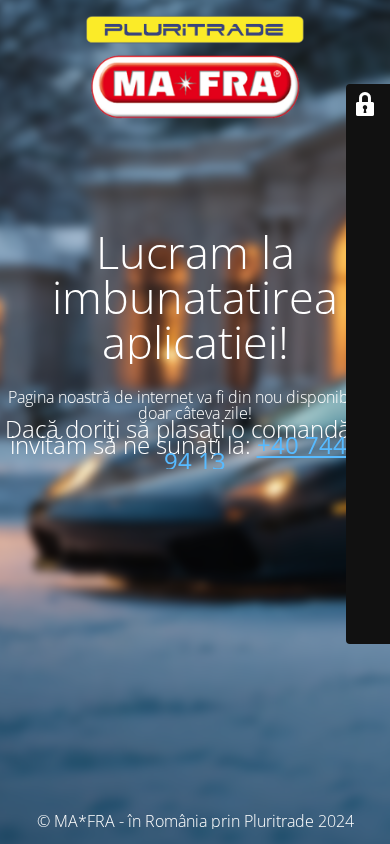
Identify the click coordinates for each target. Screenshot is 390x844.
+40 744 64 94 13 (272, 452)
